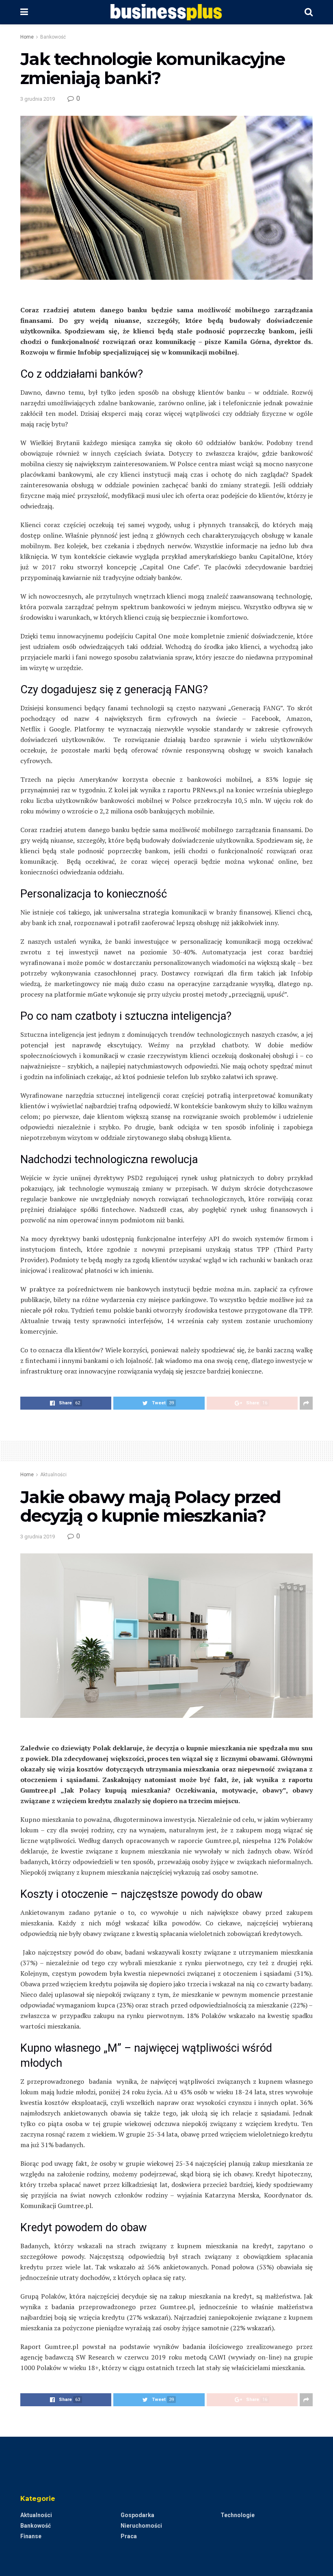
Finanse (31, 2536)
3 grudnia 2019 (38, 99)
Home (27, 37)
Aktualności (53, 1475)
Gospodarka (137, 2515)
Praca (129, 2536)
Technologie (238, 2515)
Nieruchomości (141, 2526)
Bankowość (53, 37)
